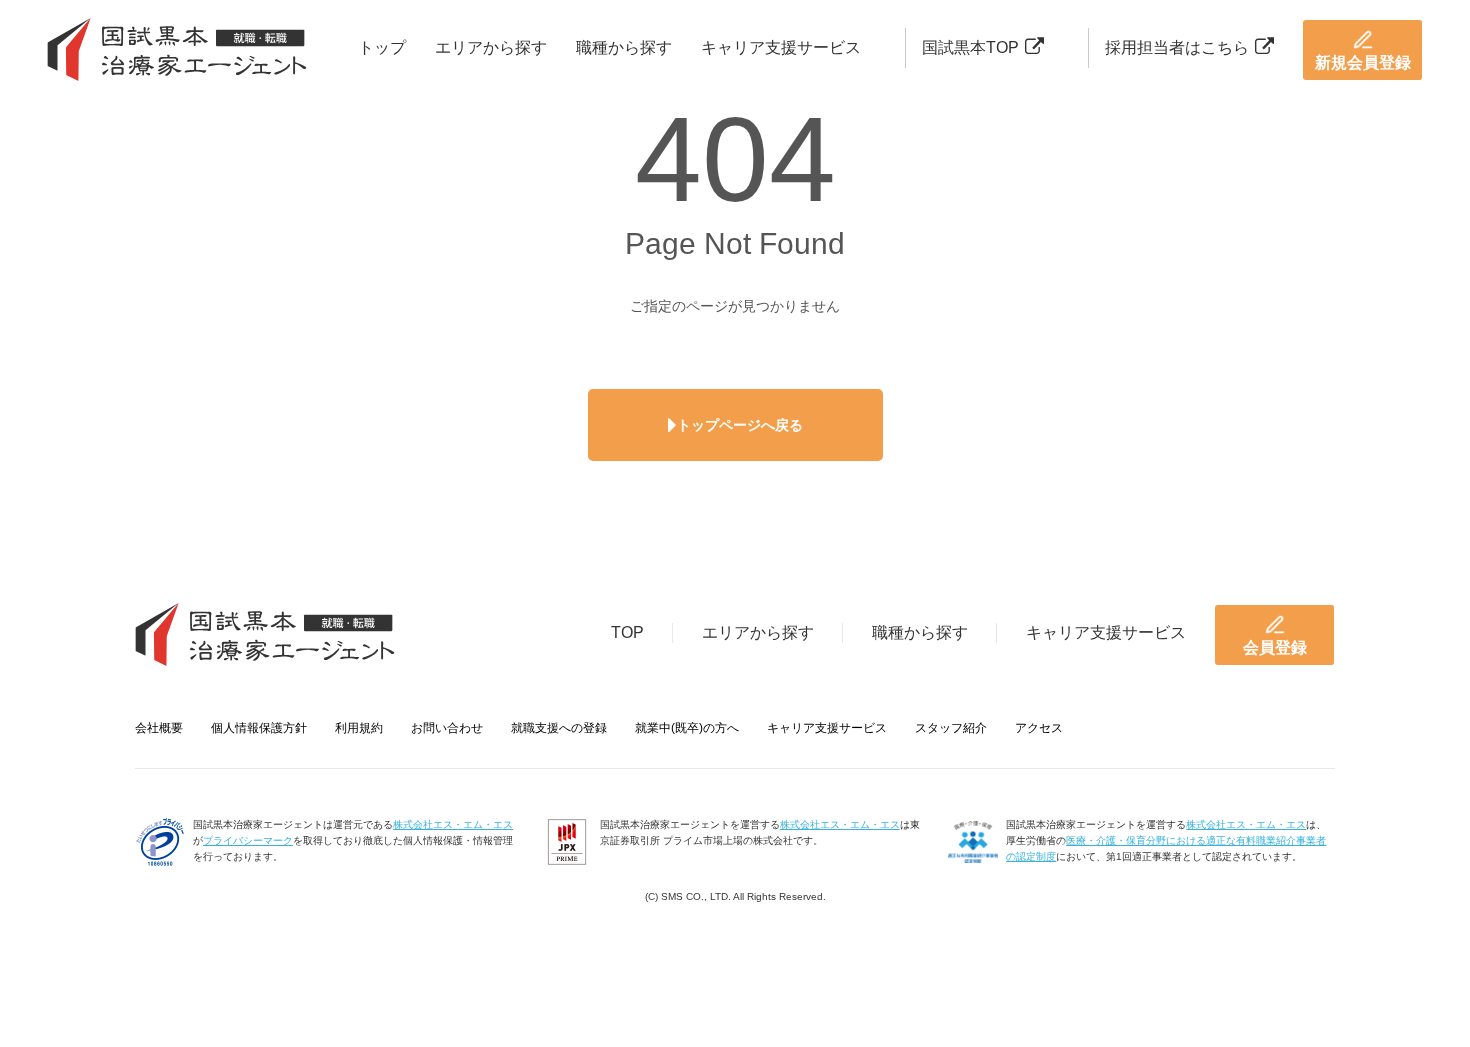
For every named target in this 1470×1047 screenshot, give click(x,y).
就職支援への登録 (559, 728)
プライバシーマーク (248, 840)
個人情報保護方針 (259, 728)
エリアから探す (491, 47)
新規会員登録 (1363, 62)
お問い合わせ (447, 728)
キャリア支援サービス (781, 47)
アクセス (1039, 728)
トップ (382, 47)
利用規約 (359, 728)
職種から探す (624, 47)
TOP (627, 632)
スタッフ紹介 (951, 728)
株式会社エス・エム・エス (453, 824)
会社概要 (159, 728)
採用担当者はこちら (1177, 47)
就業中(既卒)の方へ (687, 728)
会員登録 (1275, 647)
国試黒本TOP (970, 47)
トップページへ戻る (740, 425)
